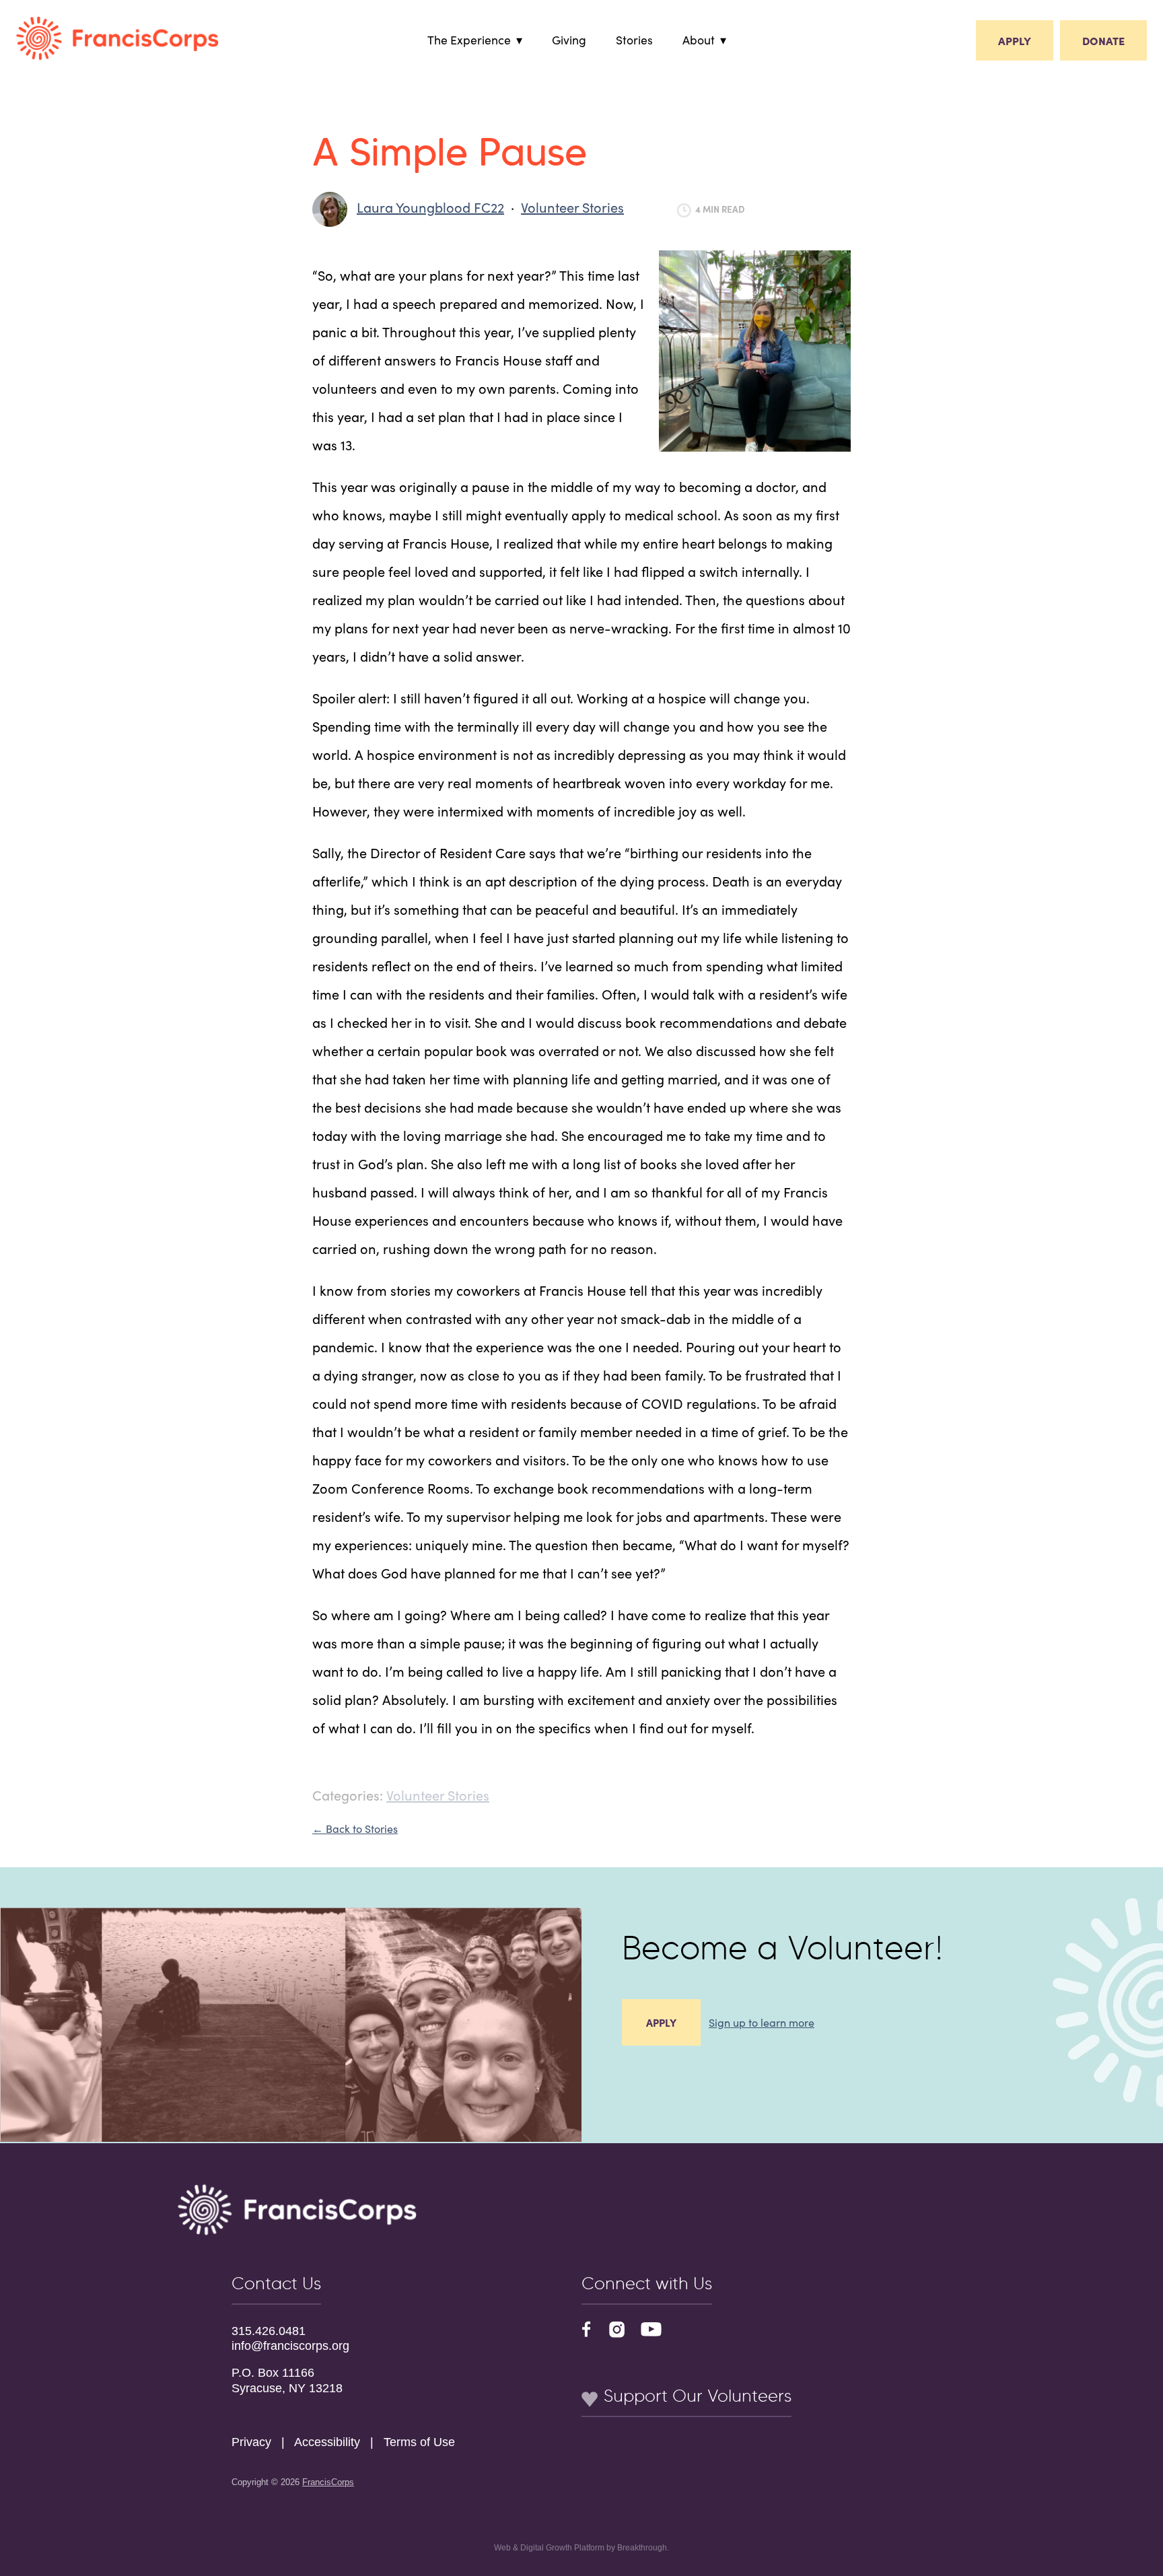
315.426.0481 (269, 2331)
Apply (1015, 40)
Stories (634, 39)
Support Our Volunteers (695, 2396)
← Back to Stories (355, 1828)
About (699, 39)
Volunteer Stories (572, 207)
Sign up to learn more (762, 2022)
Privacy (251, 2442)
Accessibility (327, 2442)
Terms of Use (419, 2442)
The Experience (469, 39)
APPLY (661, 2022)
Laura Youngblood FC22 (430, 207)
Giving (569, 39)
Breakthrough (642, 2548)
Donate (1103, 40)
